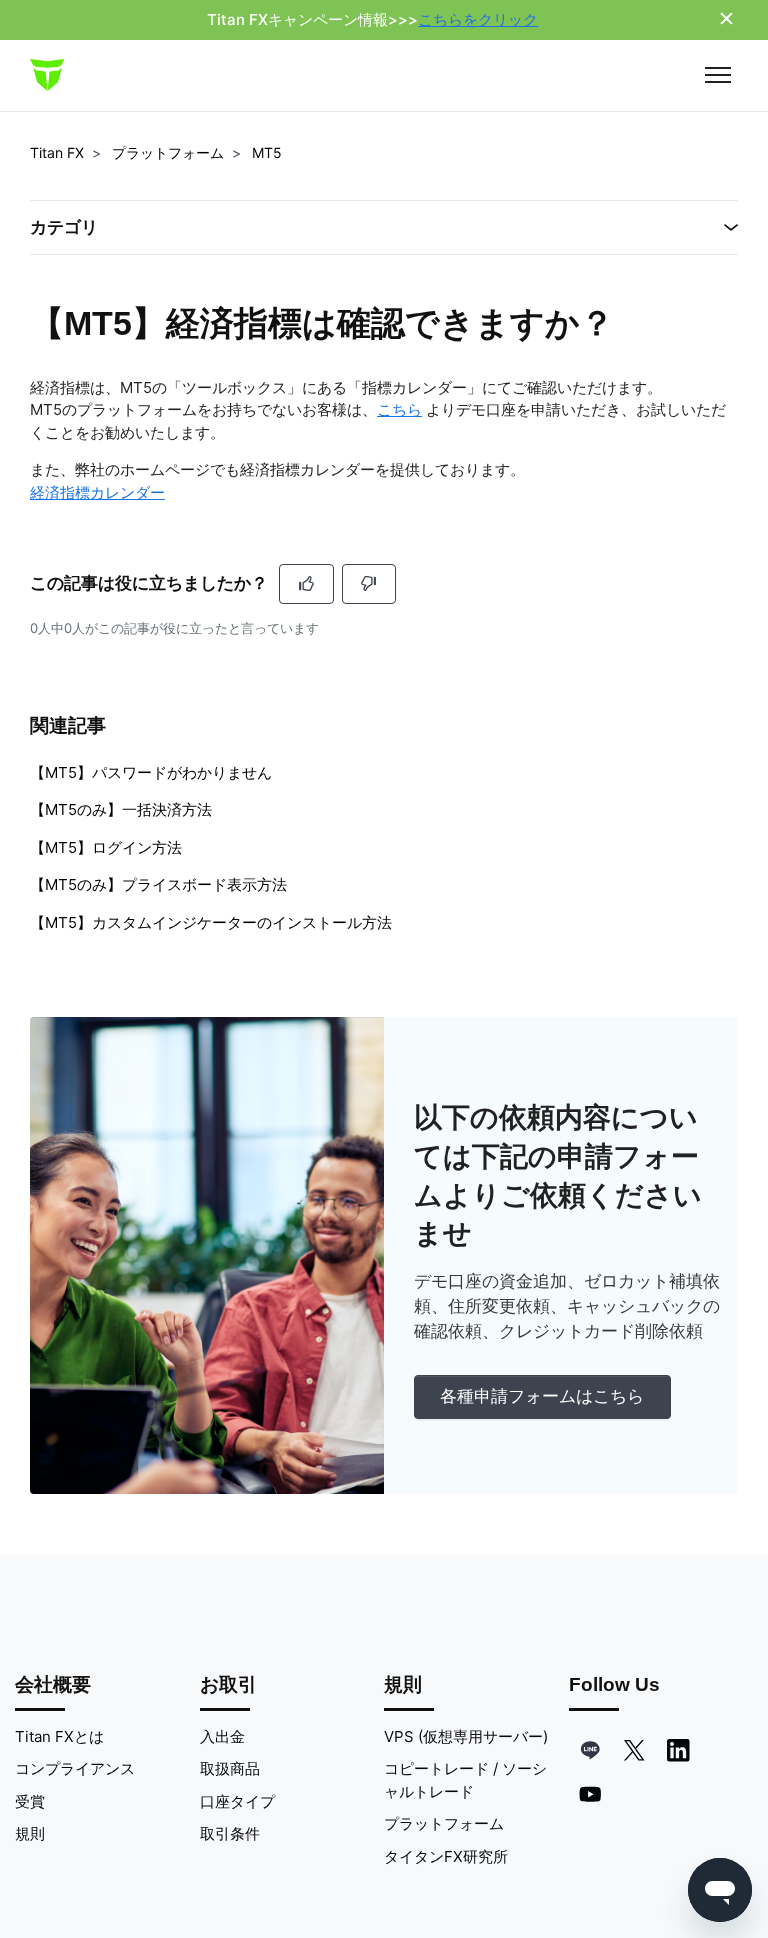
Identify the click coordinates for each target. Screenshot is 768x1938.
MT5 (267, 152)
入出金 (222, 1736)
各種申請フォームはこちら (542, 1396)
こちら (399, 409)
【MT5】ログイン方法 (106, 847)
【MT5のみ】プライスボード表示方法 (158, 884)
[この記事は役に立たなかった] (369, 584)
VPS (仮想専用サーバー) (466, 1736)
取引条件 (230, 1833)
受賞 (30, 1801)
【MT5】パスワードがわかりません (151, 772)
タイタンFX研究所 (446, 1856)
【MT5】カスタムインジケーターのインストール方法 (211, 922)
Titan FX (57, 152)
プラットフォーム (168, 152)
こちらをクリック (478, 19)
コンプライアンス (75, 1768)
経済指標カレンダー (97, 492)
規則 (30, 1833)
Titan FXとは (59, 1736)
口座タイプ (237, 1801)
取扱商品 (230, 1768)
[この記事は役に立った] (306, 584)
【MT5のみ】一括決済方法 (121, 809)
